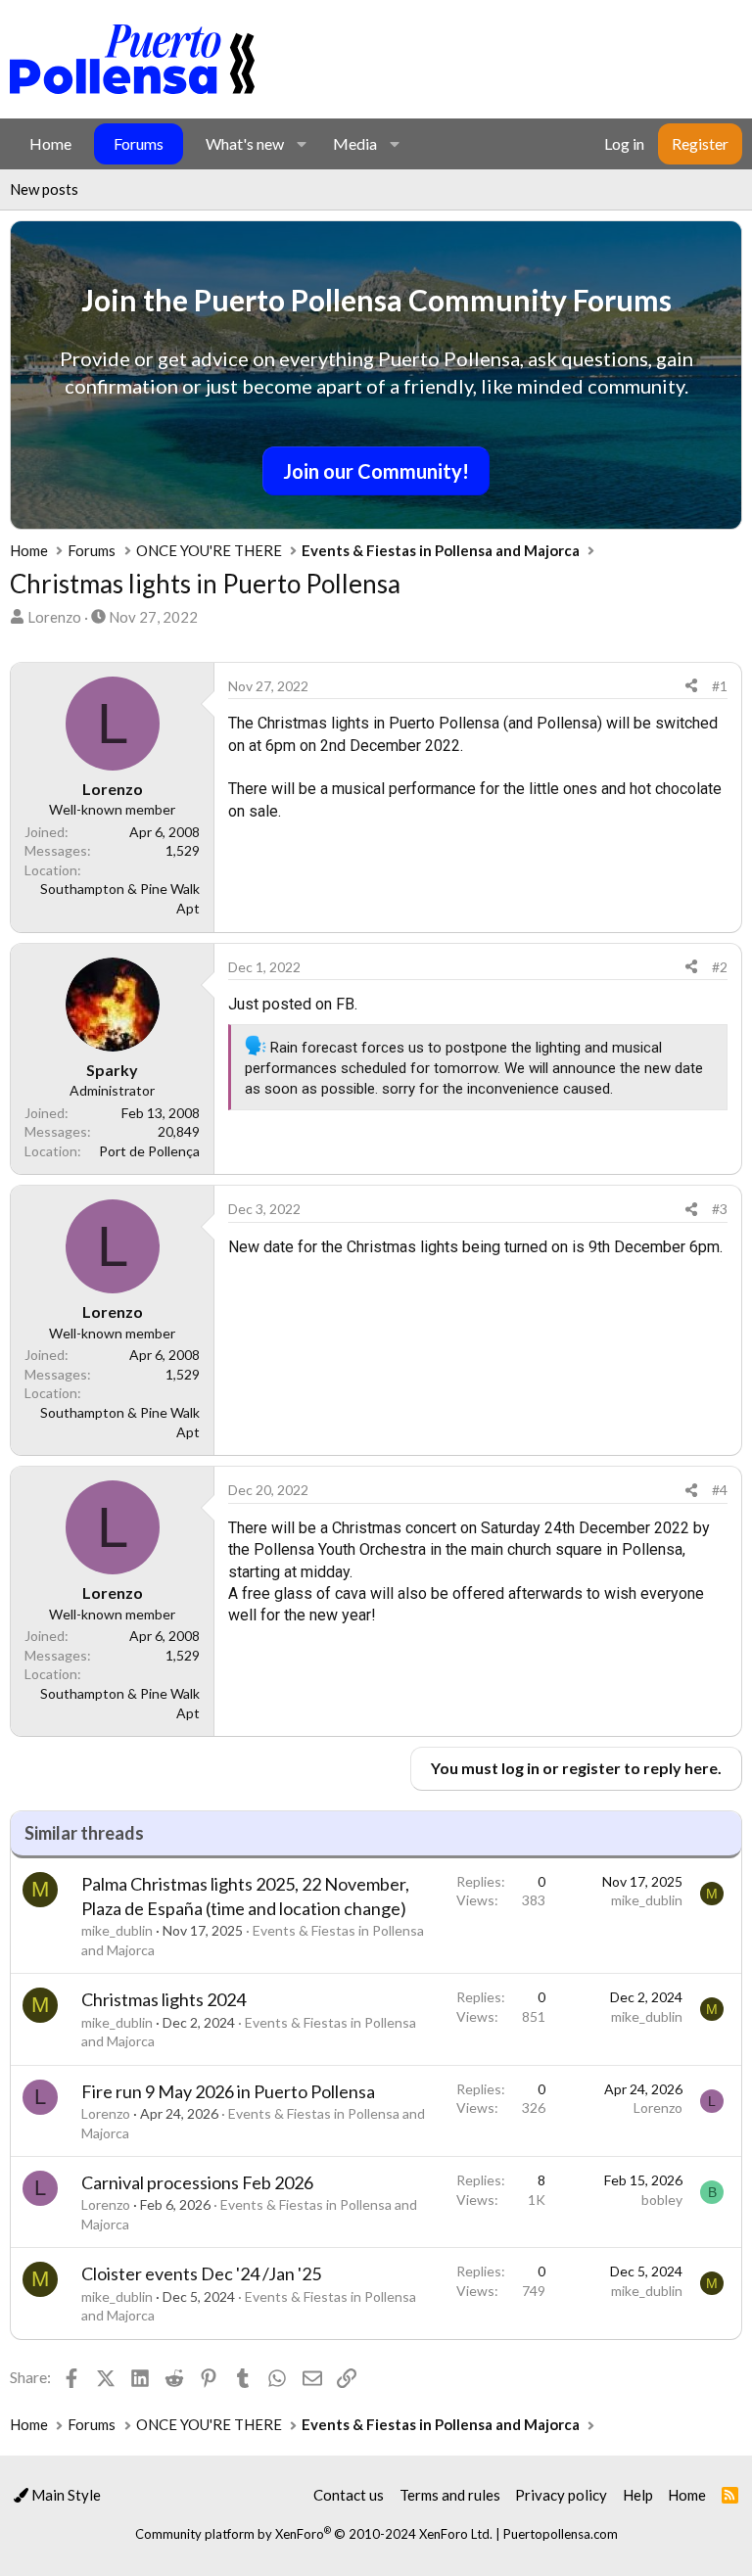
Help (638, 2495)
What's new (245, 143)
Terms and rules (450, 2495)
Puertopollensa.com (561, 2534)
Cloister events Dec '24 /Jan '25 (201, 2273)
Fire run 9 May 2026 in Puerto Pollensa (228, 2091)
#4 (720, 1490)
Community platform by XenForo (314, 2534)
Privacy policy (561, 2495)
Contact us (349, 2495)
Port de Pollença (149, 1151)
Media (355, 143)
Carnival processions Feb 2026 (197, 2182)
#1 (720, 686)
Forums (139, 143)
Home (50, 143)
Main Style (65, 2495)
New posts (44, 189)
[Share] (691, 686)
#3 (720, 1209)
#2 (720, 967)
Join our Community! (376, 471)
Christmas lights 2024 (164, 1999)
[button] (301, 144)
